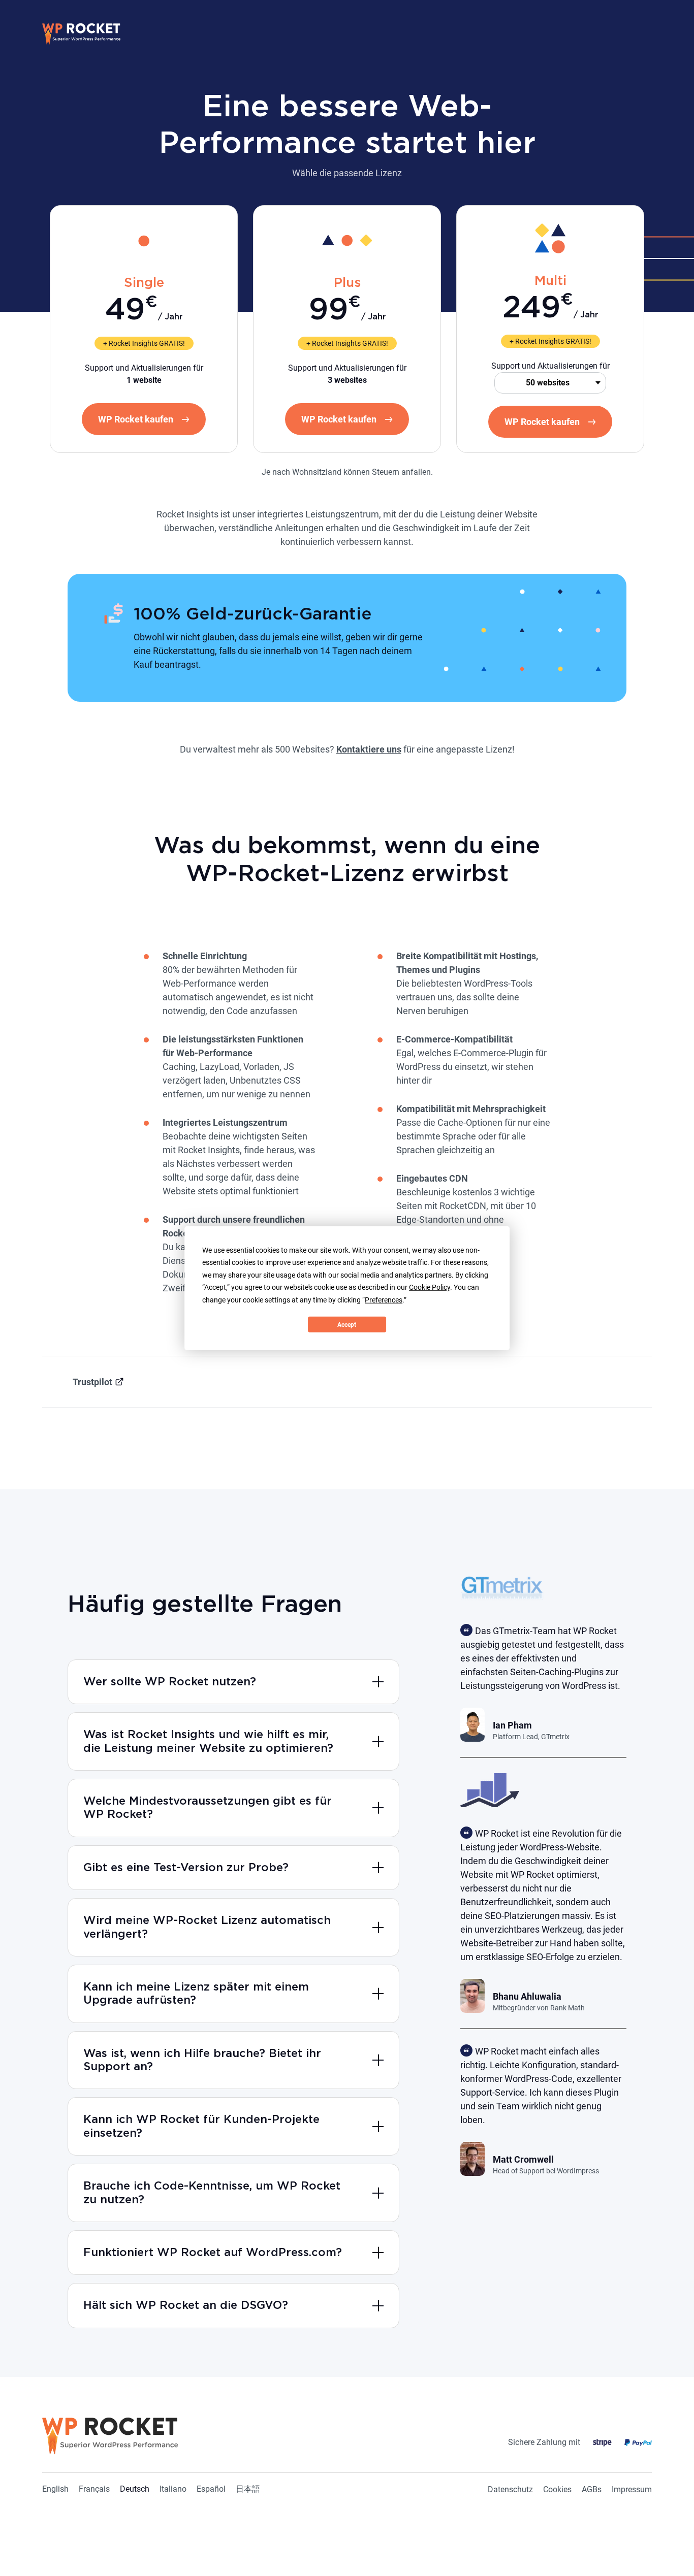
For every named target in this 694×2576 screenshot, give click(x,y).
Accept (347, 1324)
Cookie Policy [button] (430, 1287)
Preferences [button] (384, 1299)
